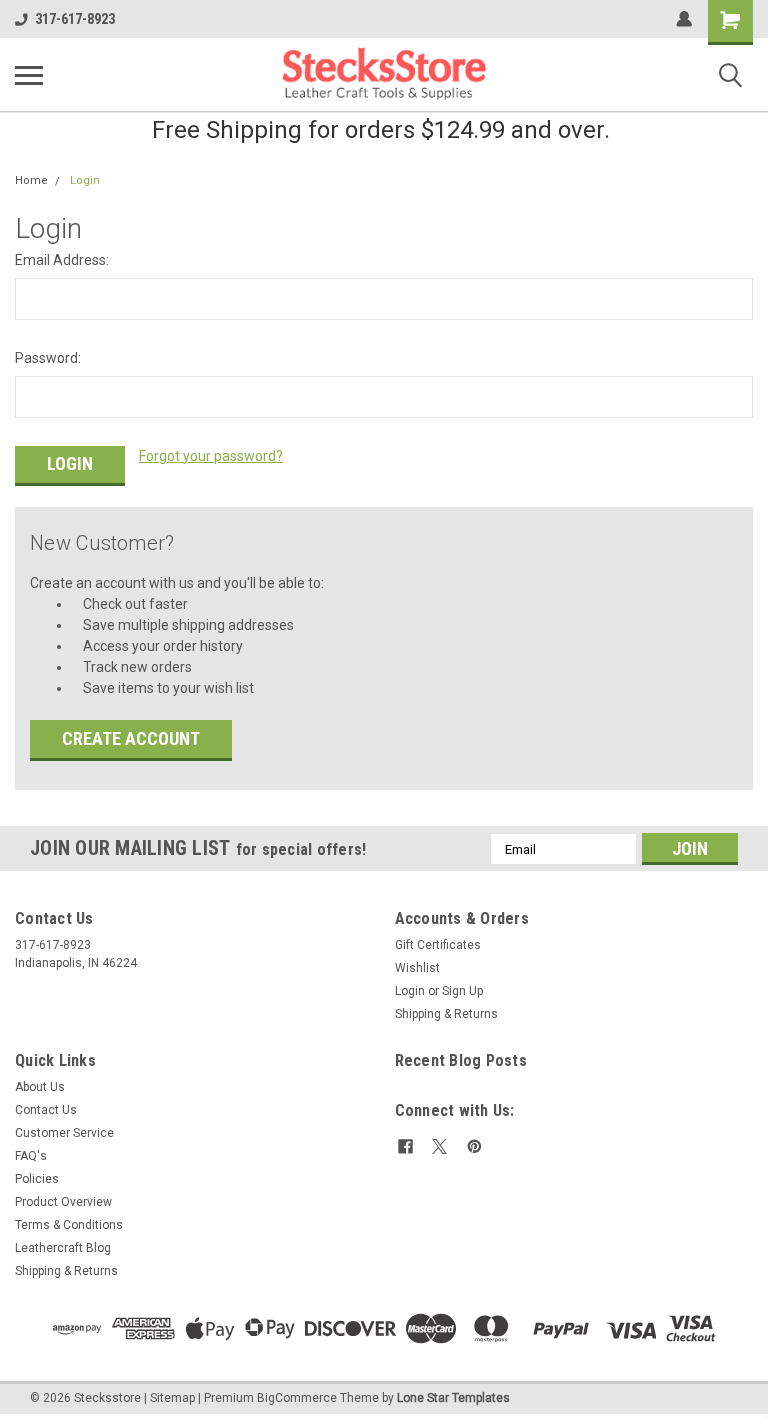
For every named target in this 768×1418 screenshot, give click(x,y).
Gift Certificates (438, 945)
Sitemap (172, 1398)
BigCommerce (297, 1398)
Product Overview (63, 1202)
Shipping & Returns (446, 1014)
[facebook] (405, 1146)
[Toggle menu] (29, 75)
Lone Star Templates (453, 1398)
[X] (439, 1146)
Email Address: (62, 260)
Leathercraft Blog (63, 1248)
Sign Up (462, 991)
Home (31, 180)
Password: (48, 358)
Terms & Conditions (69, 1225)
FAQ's (31, 1156)
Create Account (131, 738)
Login (85, 180)
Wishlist (417, 968)
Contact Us (46, 1110)
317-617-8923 (75, 19)
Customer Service (64, 1133)
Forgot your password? (211, 456)
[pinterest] (474, 1146)
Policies (37, 1179)
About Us (40, 1087)
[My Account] (684, 19)
